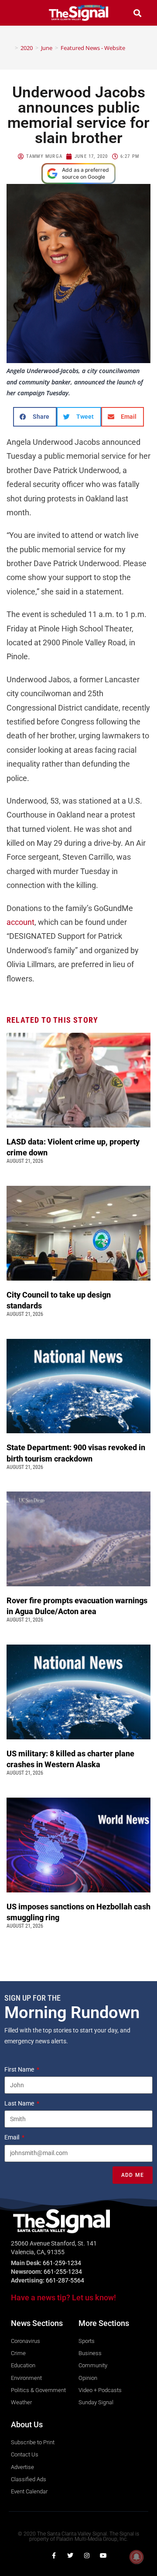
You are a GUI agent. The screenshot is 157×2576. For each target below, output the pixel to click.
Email (12, 2137)
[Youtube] (103, 2556)
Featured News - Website (93, 48)
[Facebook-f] (54, 2556)
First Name (20, 2069)
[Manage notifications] (137, 2557)
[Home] (10, 48)
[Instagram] (87, 2556)
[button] (20, 13)
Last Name (20, 2103)
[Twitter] (70, 2556)
